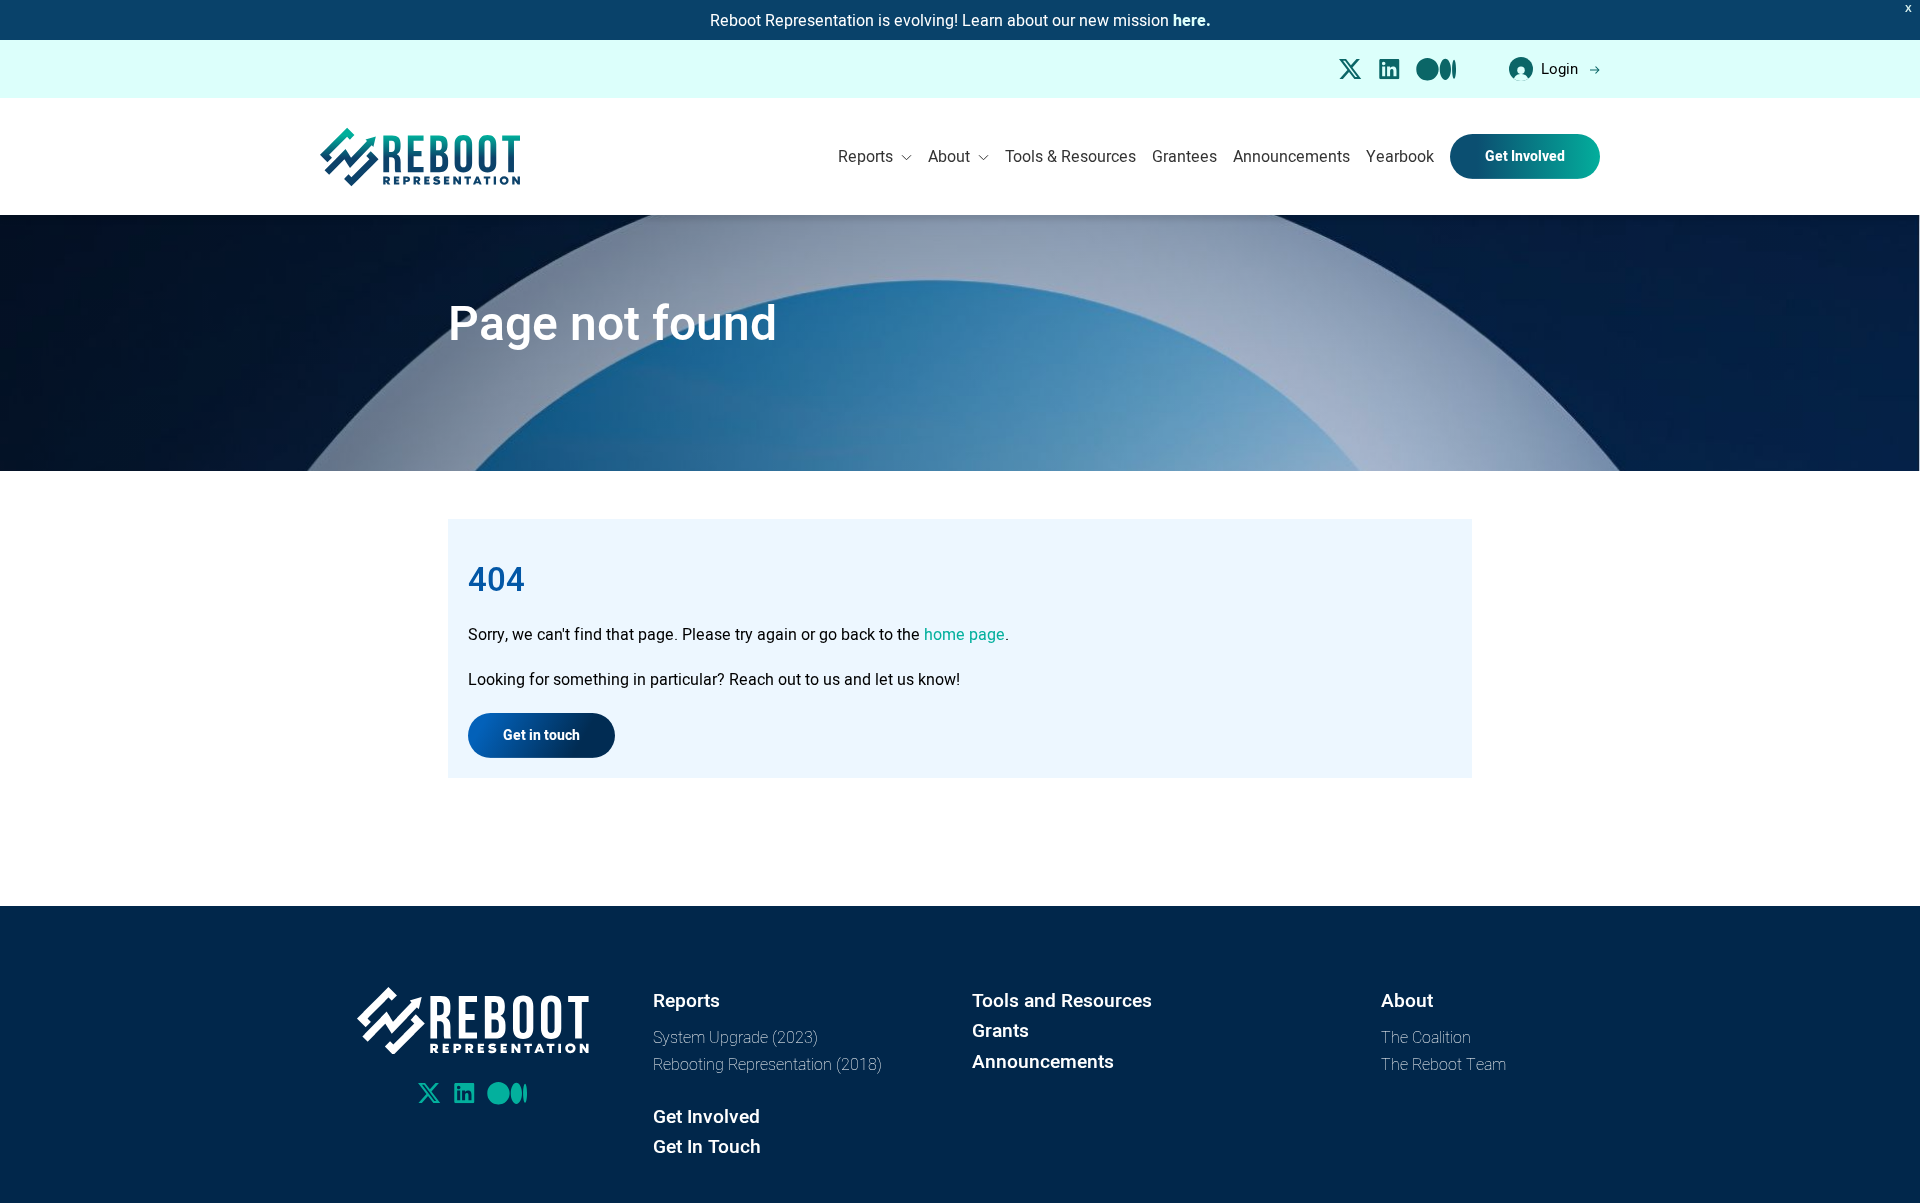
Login (1559, 68)
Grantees (1184, 156)
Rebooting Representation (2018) (767, 1063)
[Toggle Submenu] (906, 157)
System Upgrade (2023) (735, 1036)
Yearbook (1400, 156)
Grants (1000, 1030)
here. (1192, 20)
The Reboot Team (1443, 1063)
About (949, 156)
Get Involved (1525, 156)
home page (964, 634)
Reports (865, 156)
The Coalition (1426, 1036)
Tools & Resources (1070, 156)
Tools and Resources (1062, 1000)
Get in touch (541, 735)
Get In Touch (707, 1146)
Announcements (1291, 156)
